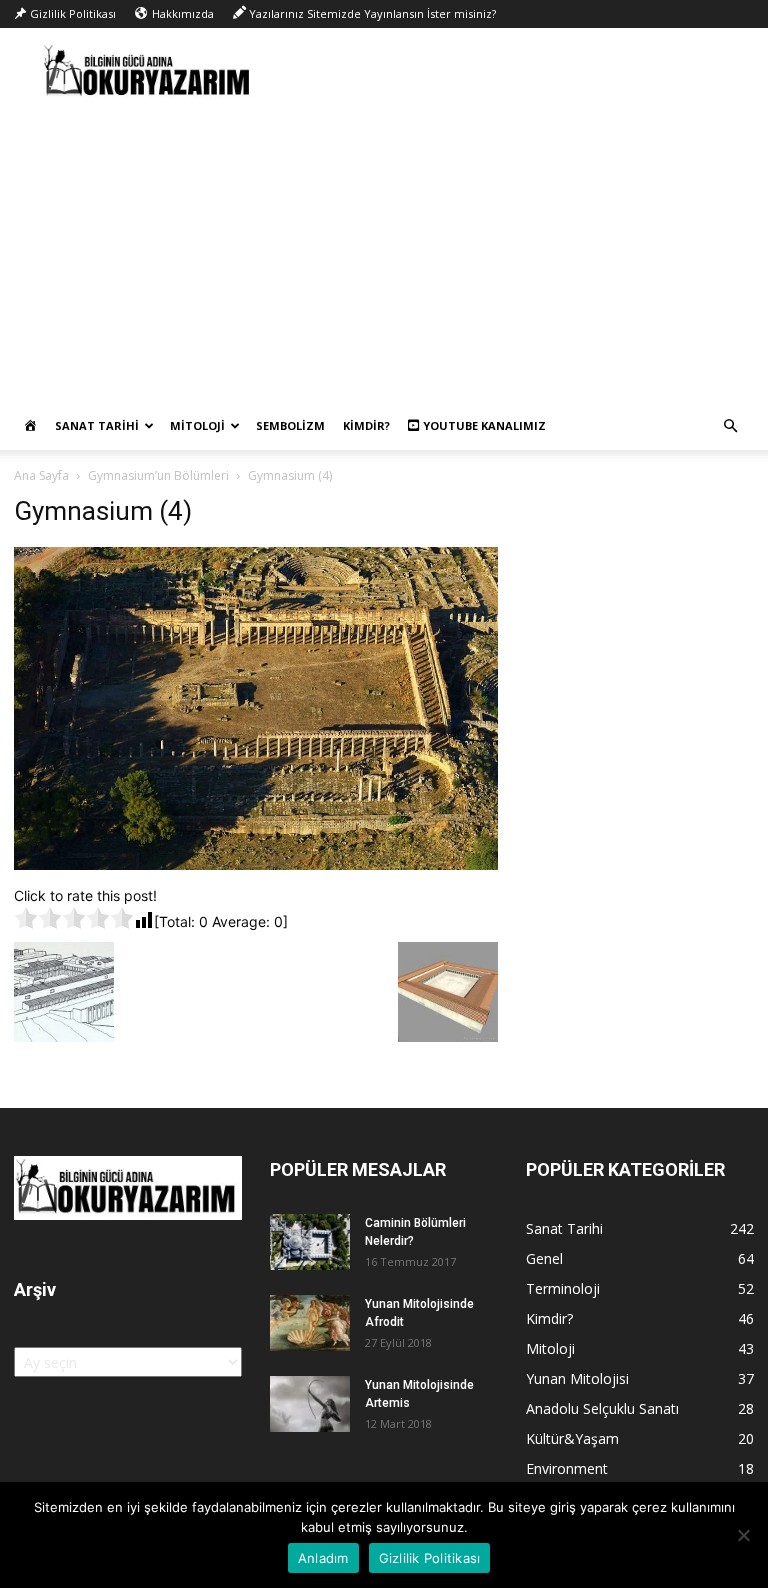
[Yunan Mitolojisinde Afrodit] (310, 1323)
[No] (743, 1535)
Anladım (323, 1558)
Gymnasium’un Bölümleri (158, 475)
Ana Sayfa (41, 475)
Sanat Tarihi (97, 425)
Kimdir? (366, 425)
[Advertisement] (384, 252)
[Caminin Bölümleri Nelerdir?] (310, 1242)
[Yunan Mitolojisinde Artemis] (310, 1404)
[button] (730, 426)
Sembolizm (290, 425)
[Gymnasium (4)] (256, 864)
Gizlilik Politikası (430, 1558)
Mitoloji (197, 425)
